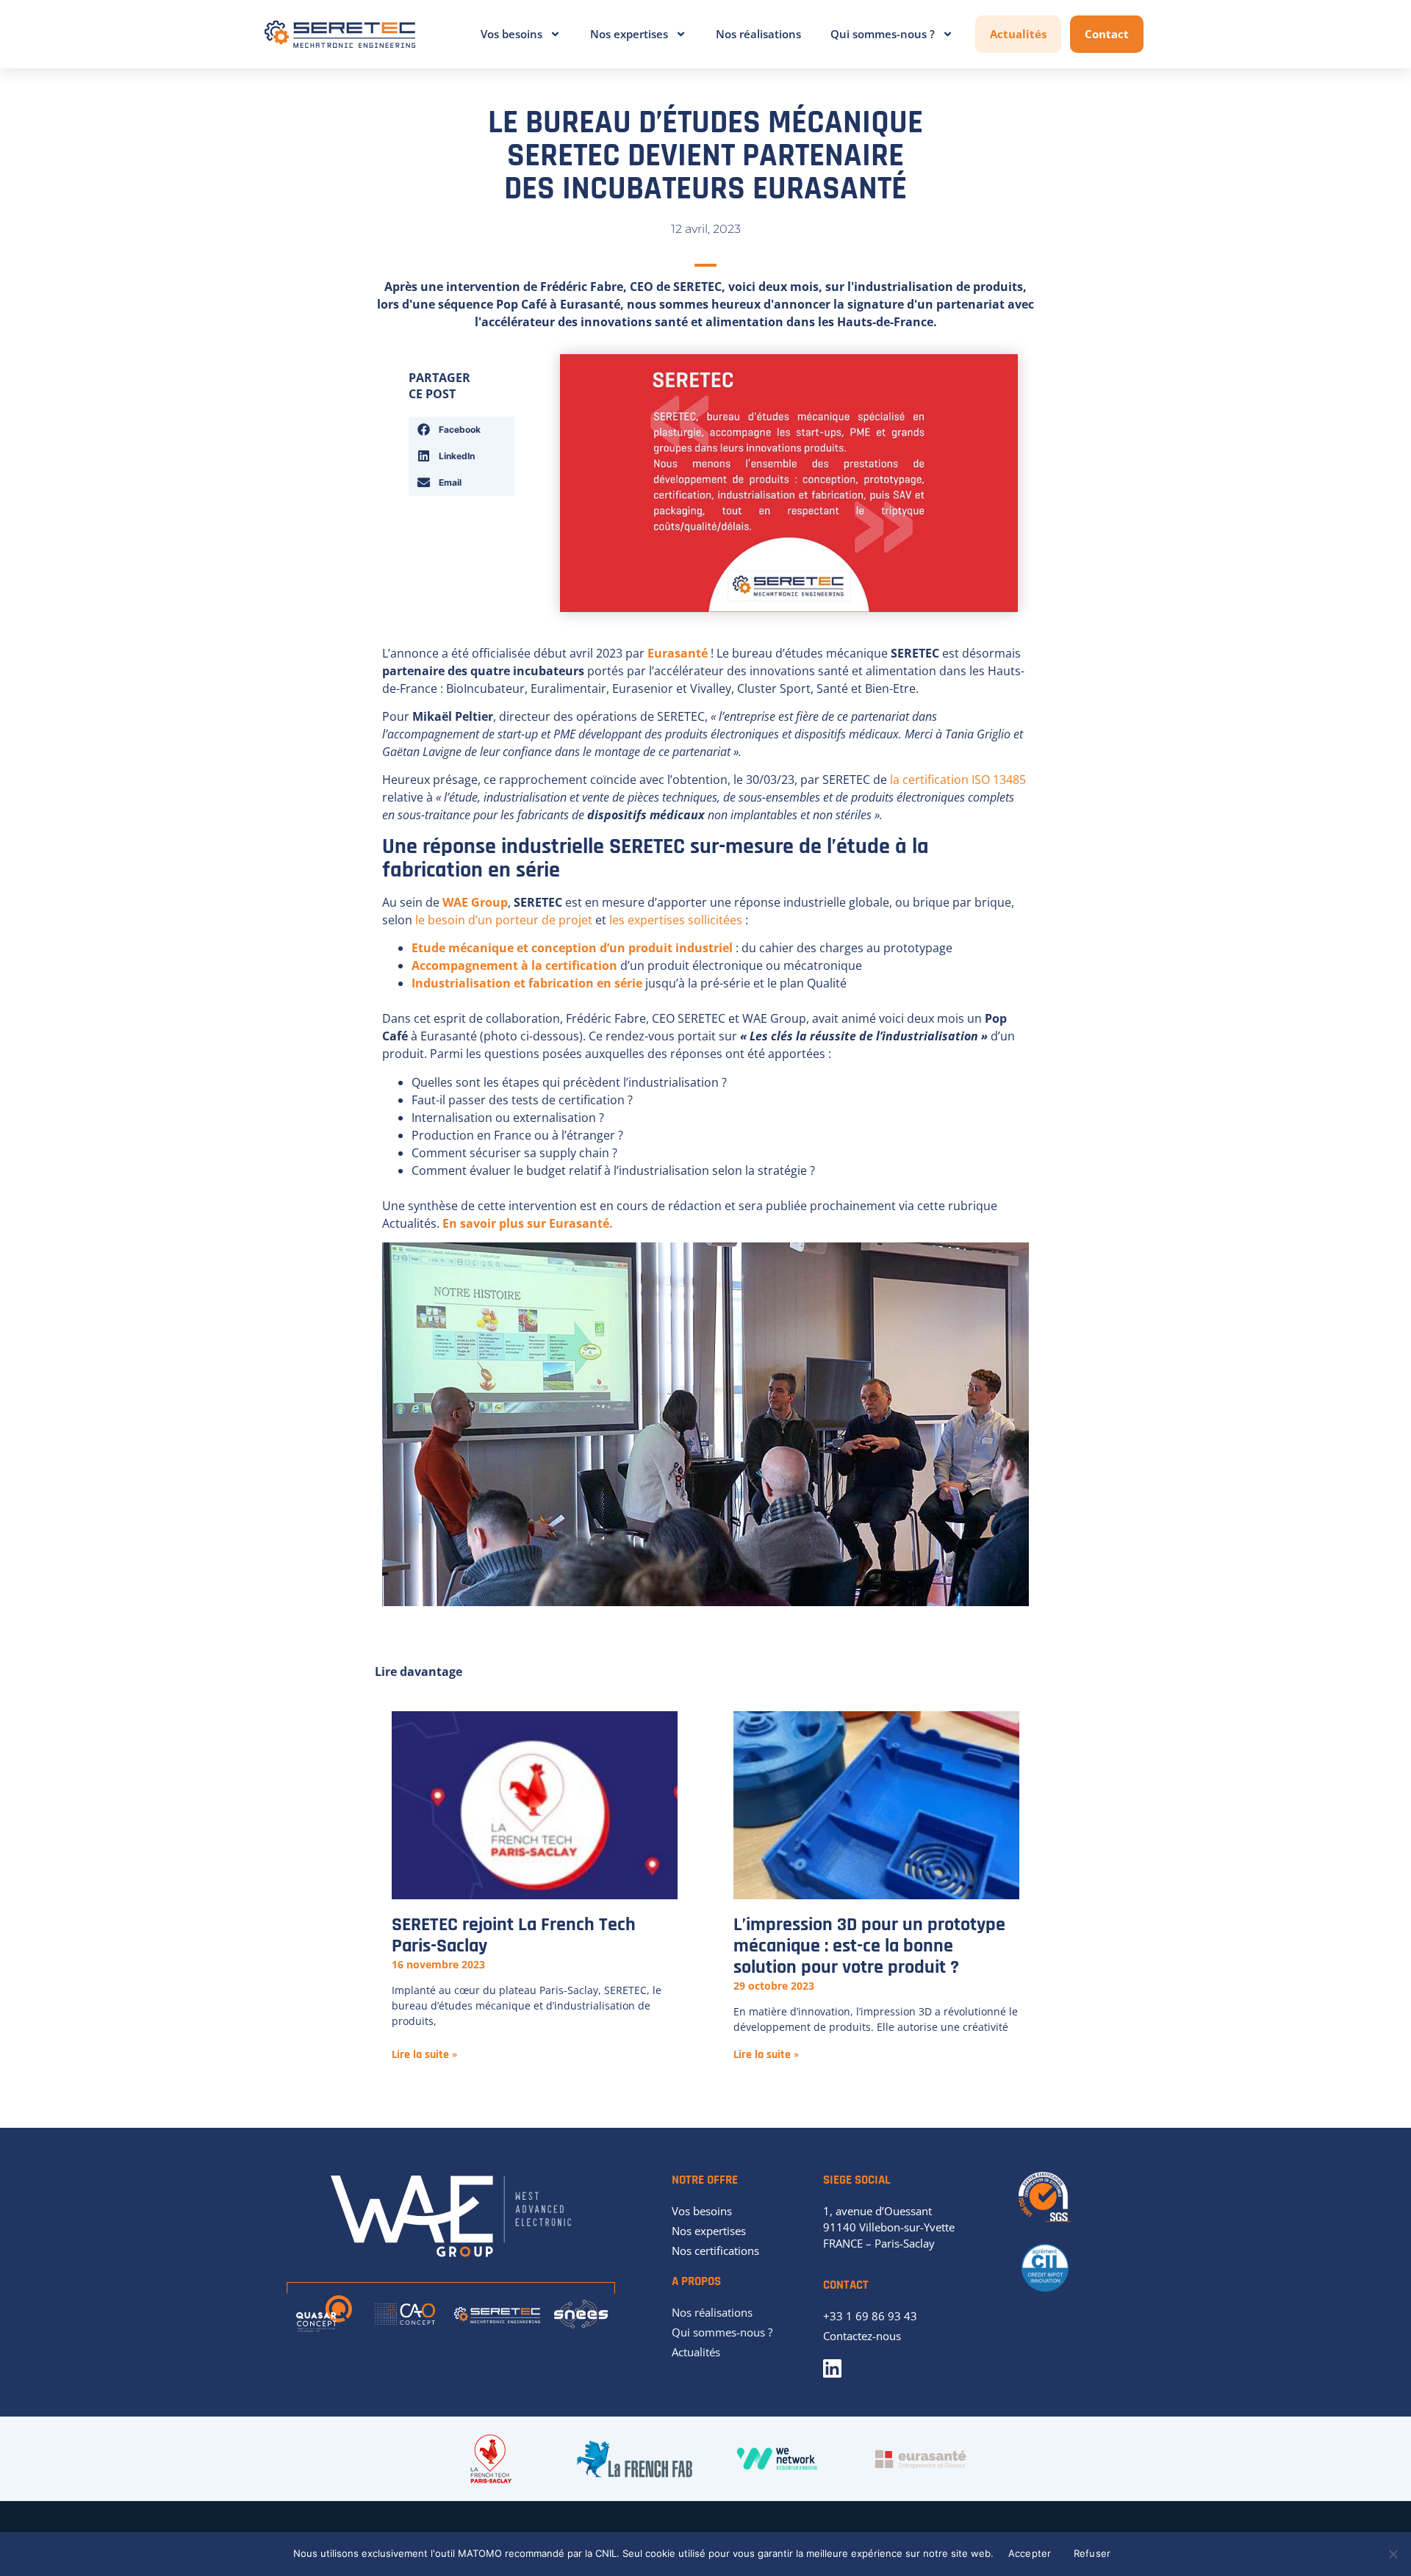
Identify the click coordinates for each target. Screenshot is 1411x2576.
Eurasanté (678, 653)
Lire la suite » (424, 2055)
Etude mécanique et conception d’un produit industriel (572, 948)
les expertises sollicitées (676, 920)
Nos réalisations (758, 34)
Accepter (1030, 2553)
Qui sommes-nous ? (883, 34)
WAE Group (475, 902)
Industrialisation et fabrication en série (528, 983)
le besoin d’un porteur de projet (504, 920)
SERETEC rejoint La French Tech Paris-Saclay (514, 1935)
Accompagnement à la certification (514, 965)
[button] (462, 430)
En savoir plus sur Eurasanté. (528, 1223)
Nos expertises (629, 34)
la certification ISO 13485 (958, 780)
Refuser (1092, 2553)
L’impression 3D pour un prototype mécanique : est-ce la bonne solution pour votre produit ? (869, 1946)
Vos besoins (511, 34)
